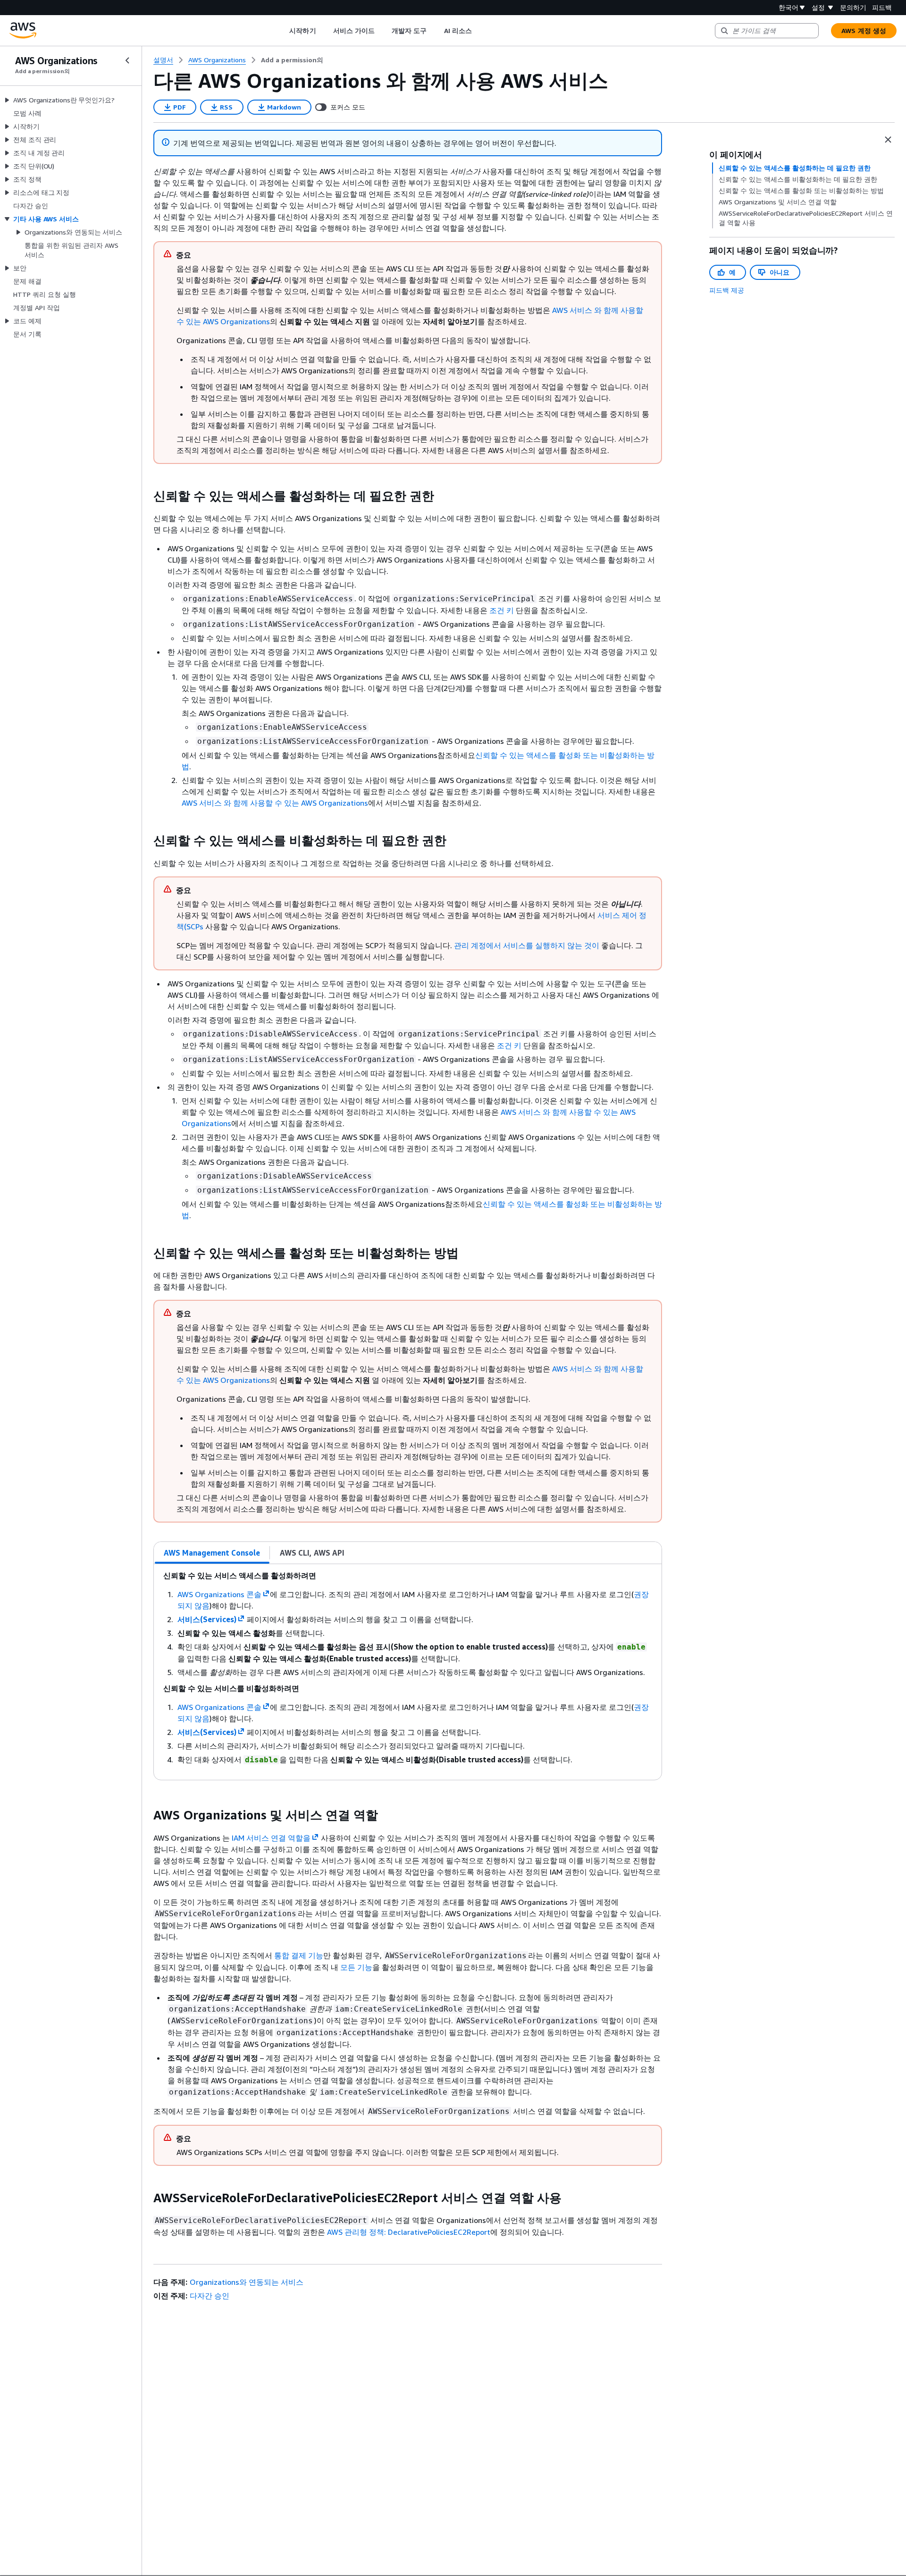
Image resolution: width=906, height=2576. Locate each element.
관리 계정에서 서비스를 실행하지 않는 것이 (527, 945)
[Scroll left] (282, 31)
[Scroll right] (479, 31)
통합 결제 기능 (299, 1955)
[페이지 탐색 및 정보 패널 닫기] (888, 140)
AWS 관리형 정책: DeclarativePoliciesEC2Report (409, 2232)
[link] (292, 60)
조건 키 (502, 610)
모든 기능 (356, 1967)
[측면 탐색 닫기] (127, 60)
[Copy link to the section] (146, 496)
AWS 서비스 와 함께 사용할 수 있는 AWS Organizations (275, 803)
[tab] (212, 1553)
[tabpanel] (408, 1672)
